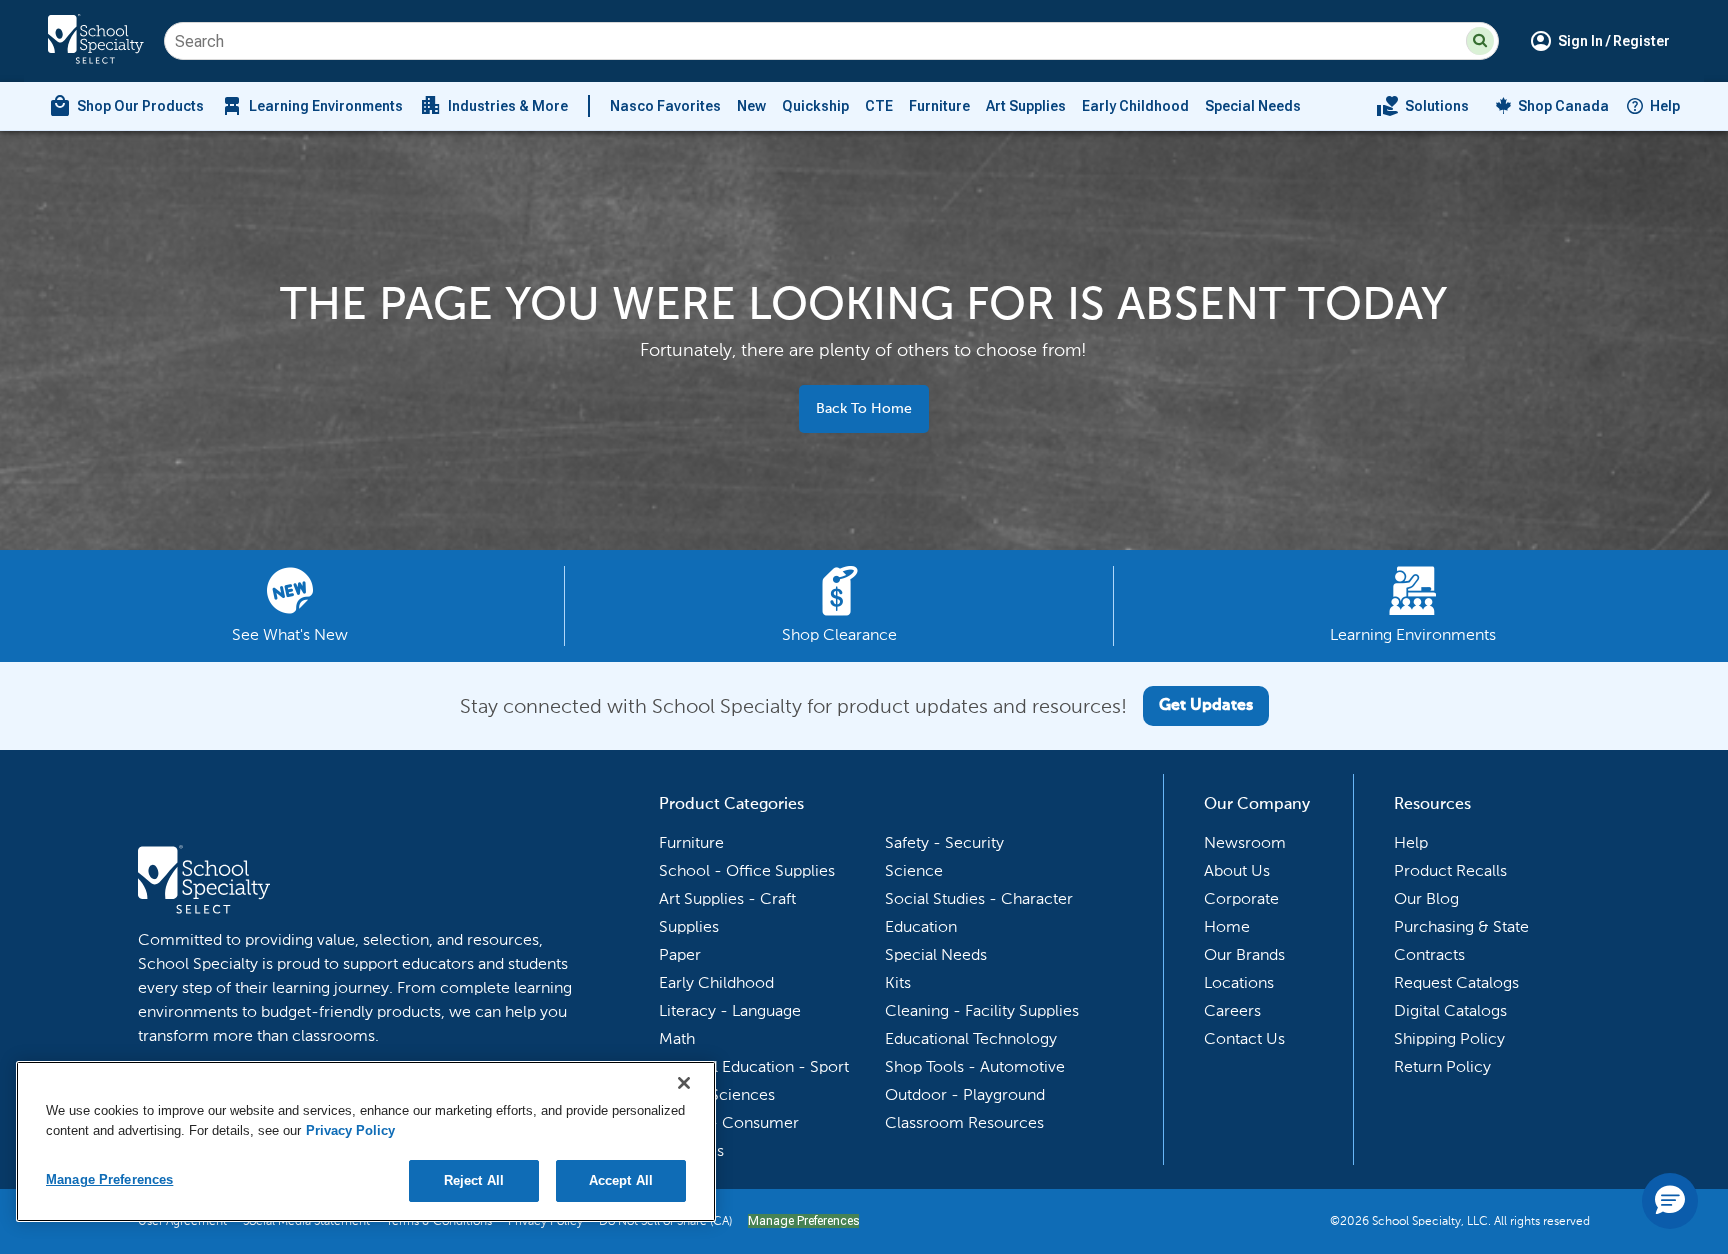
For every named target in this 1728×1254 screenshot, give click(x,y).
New (751, 106)
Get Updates (1206, 706)
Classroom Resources (964, 1122)
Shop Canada (1563, 106)
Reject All (474, 1180)
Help (1665, 106)
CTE (879, 106)
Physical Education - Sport (754, 1066)
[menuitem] (126, 106)
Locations (1239, 982)
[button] (1480, 41)
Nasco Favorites (665, 106)
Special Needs (1253, 106)
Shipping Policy (1449, 1038)
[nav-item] (1422, 106)
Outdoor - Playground (965, 1094)
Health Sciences (717, 1094)
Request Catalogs (1456, 982)
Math (677, 1038)
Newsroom (1245, 842)
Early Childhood (1135, 106)
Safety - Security (944, 842)
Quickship (815, 106)
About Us (1237, 870)
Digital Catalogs (1450, 1010)
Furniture (939, 106)
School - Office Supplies (747, 870)
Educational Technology (971, 1038)
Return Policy (1442, 1066)
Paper (680, 954)
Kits (898, 982)
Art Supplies (1026, 106)
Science (914, 870)
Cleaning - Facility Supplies (982, 1010)
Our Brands (1244, 954)
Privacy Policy (350, 1130)
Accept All (621, 1180)
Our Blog (1426, 898)
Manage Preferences (803, 1221)
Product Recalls (1450, 870)
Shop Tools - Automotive (975, 1066)
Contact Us (1244, 1038)
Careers (1232, 1010)
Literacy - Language (730, 1010)
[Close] (684, 1083)
